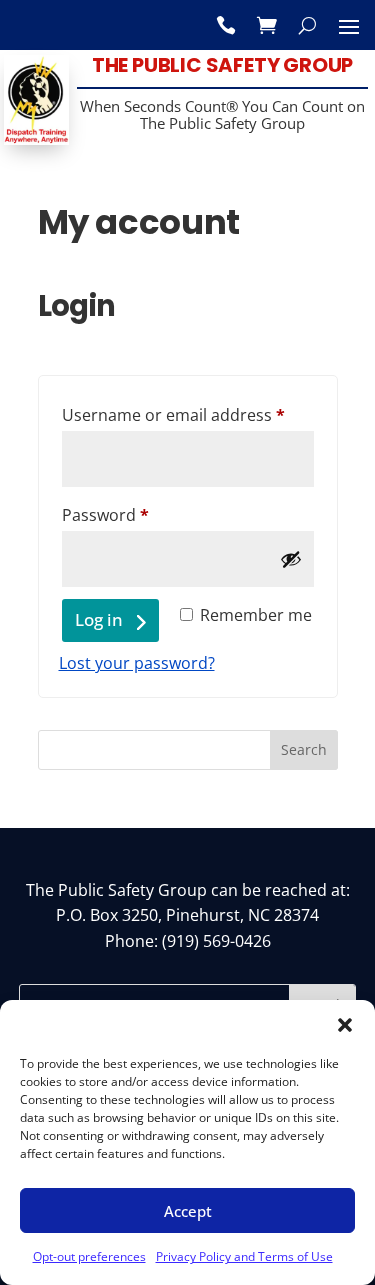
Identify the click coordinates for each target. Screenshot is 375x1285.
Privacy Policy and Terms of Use (244, 1256)
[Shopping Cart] (267, 25)
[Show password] (291, 559)
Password (139, 514)
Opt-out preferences (89, 1256)
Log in (99, 619)
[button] (345, 1025)
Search (304, 749)
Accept (188, 1211)
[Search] (307, 25)
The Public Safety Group (222, 65)
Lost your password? (137, 663)
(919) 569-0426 (216, 941)
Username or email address (188, 414)
